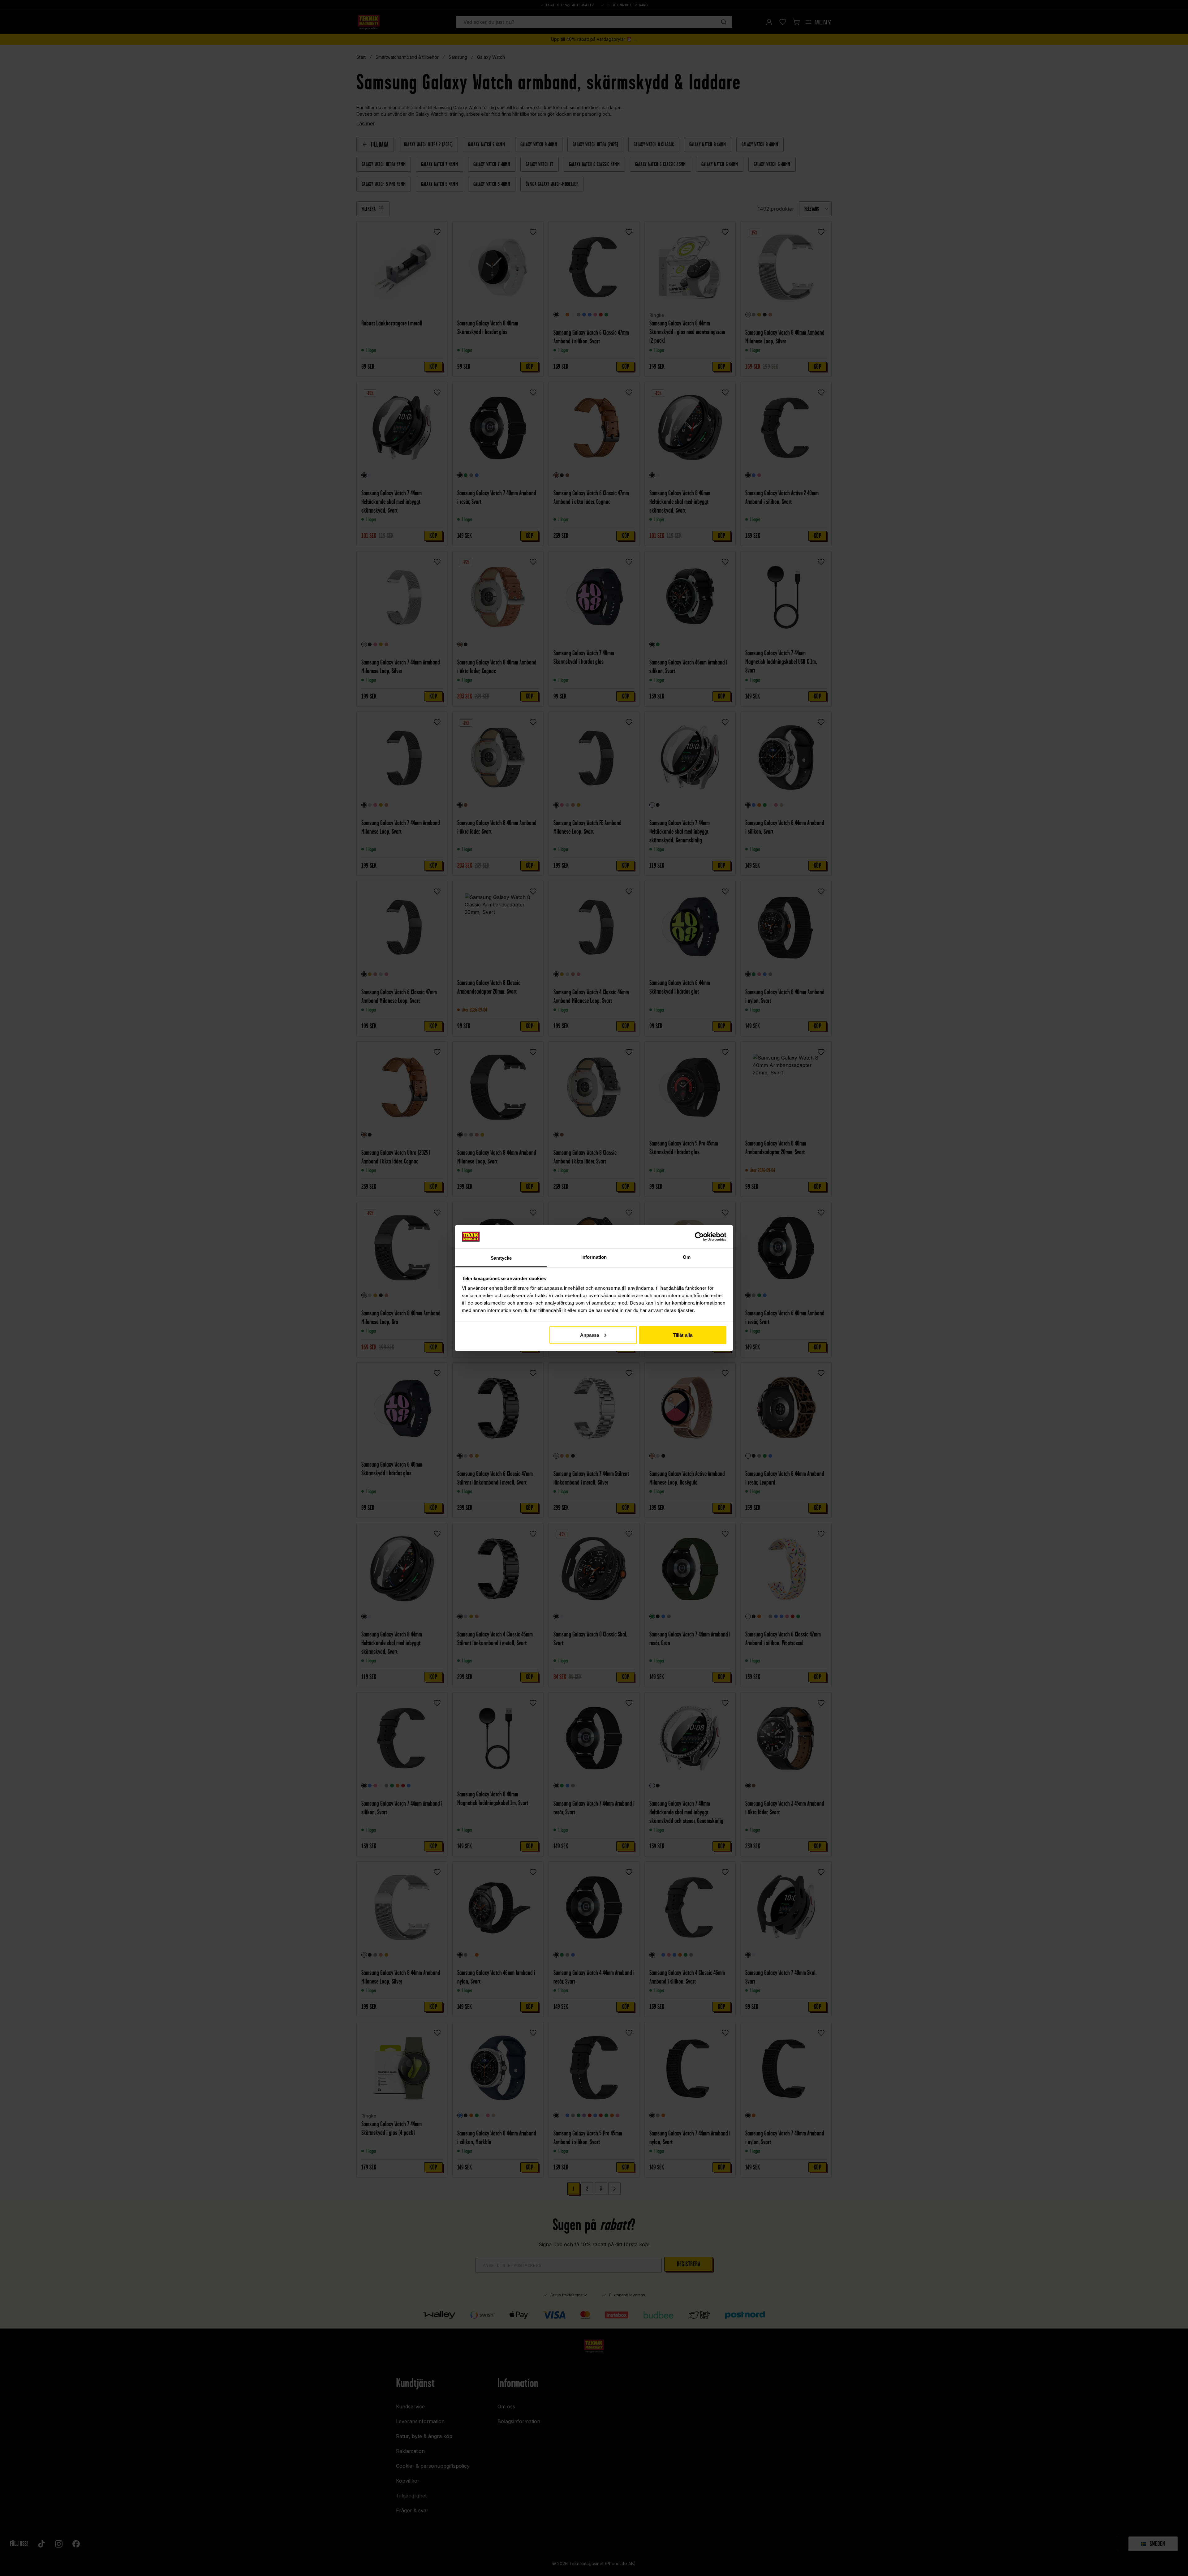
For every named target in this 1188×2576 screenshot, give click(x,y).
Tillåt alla (683, 1335)
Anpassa (590, 1335)
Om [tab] (687, 1257)
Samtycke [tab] (501, 1258)
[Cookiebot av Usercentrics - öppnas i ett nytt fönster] (699, 1236)
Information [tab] (594, 1257)
